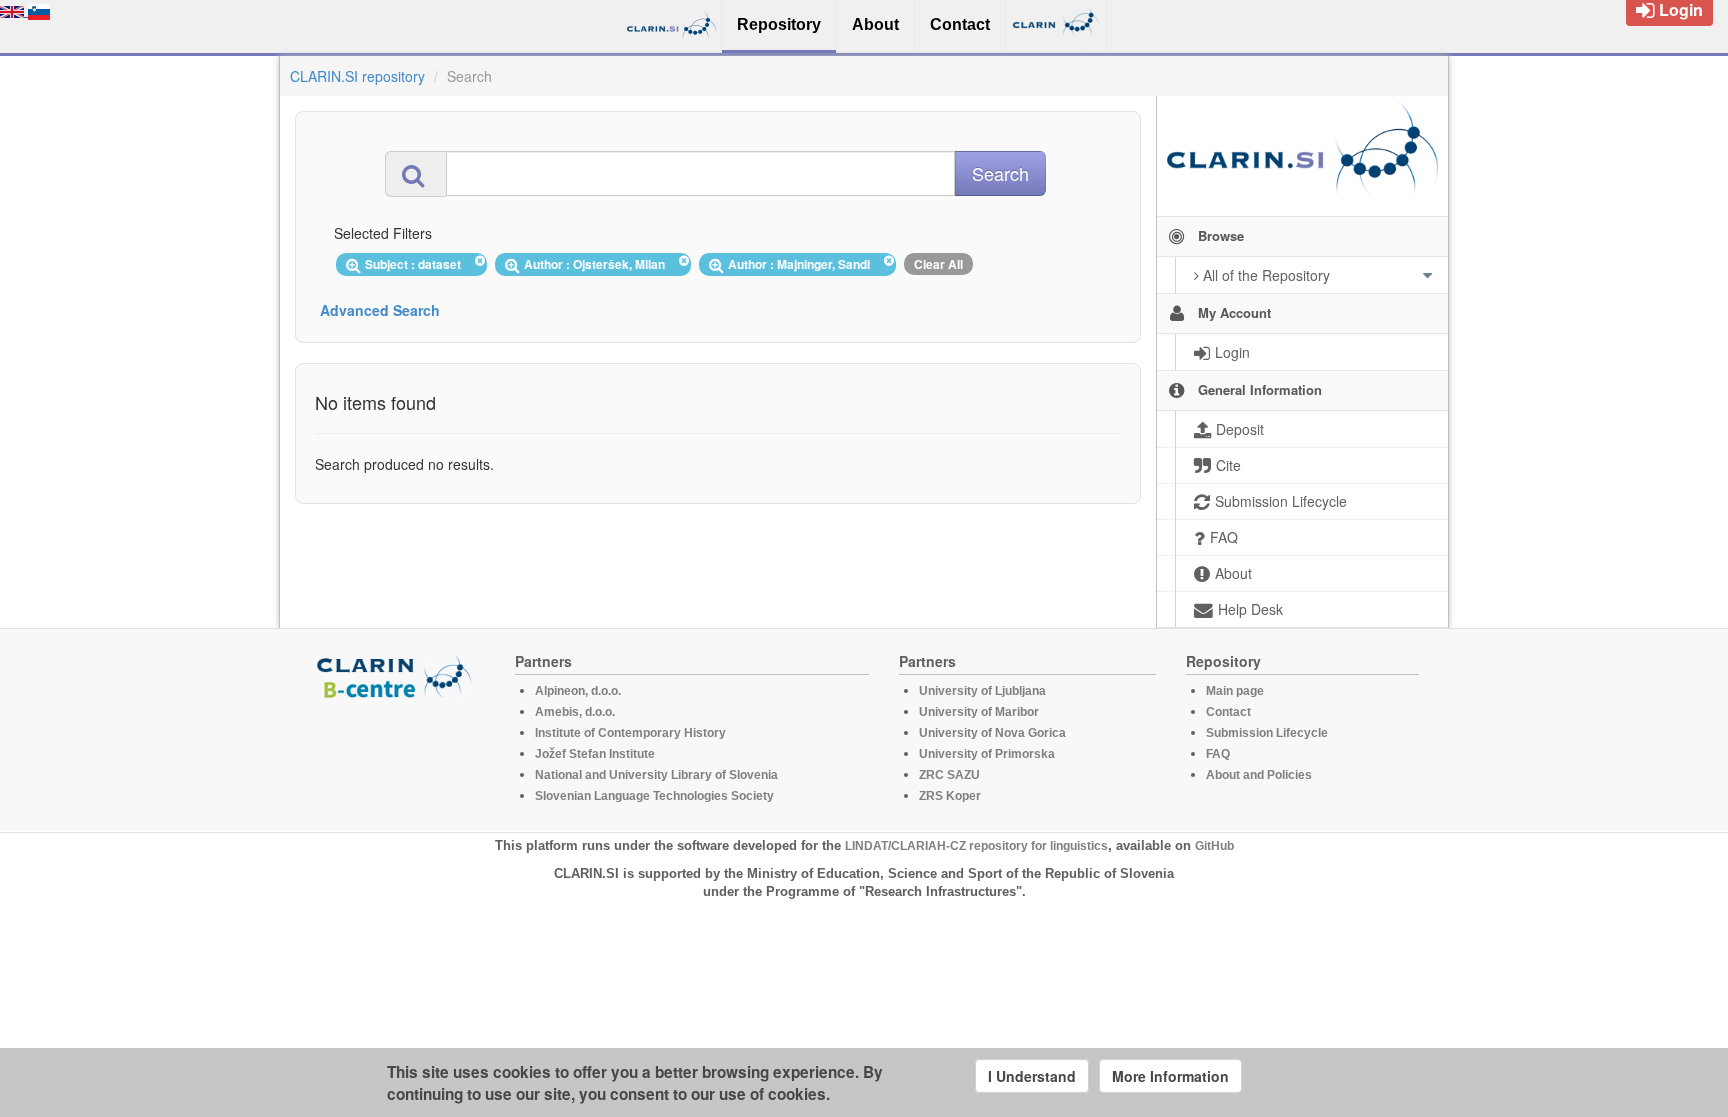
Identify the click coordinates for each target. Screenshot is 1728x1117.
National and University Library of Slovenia (656, 775)
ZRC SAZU (949, 775)
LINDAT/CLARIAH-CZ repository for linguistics (976, 846)
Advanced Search (380, 310)
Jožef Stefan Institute (595, 754)
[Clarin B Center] (397, 675)
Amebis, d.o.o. (575, 712)
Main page (1235, 691)
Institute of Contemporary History (630, 733)
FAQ (1218, 754)
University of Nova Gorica (992, 733)
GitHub (1214, 846)
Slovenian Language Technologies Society (654, 796)
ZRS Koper (950, 796)
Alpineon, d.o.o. (578, 691)
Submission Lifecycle (1267, 733)
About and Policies (1259, 775)
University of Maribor (979, 712)
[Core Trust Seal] (397, 757)
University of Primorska (987, 754)
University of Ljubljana (982, 691)
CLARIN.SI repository (357, 76)
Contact (1228, 712)
